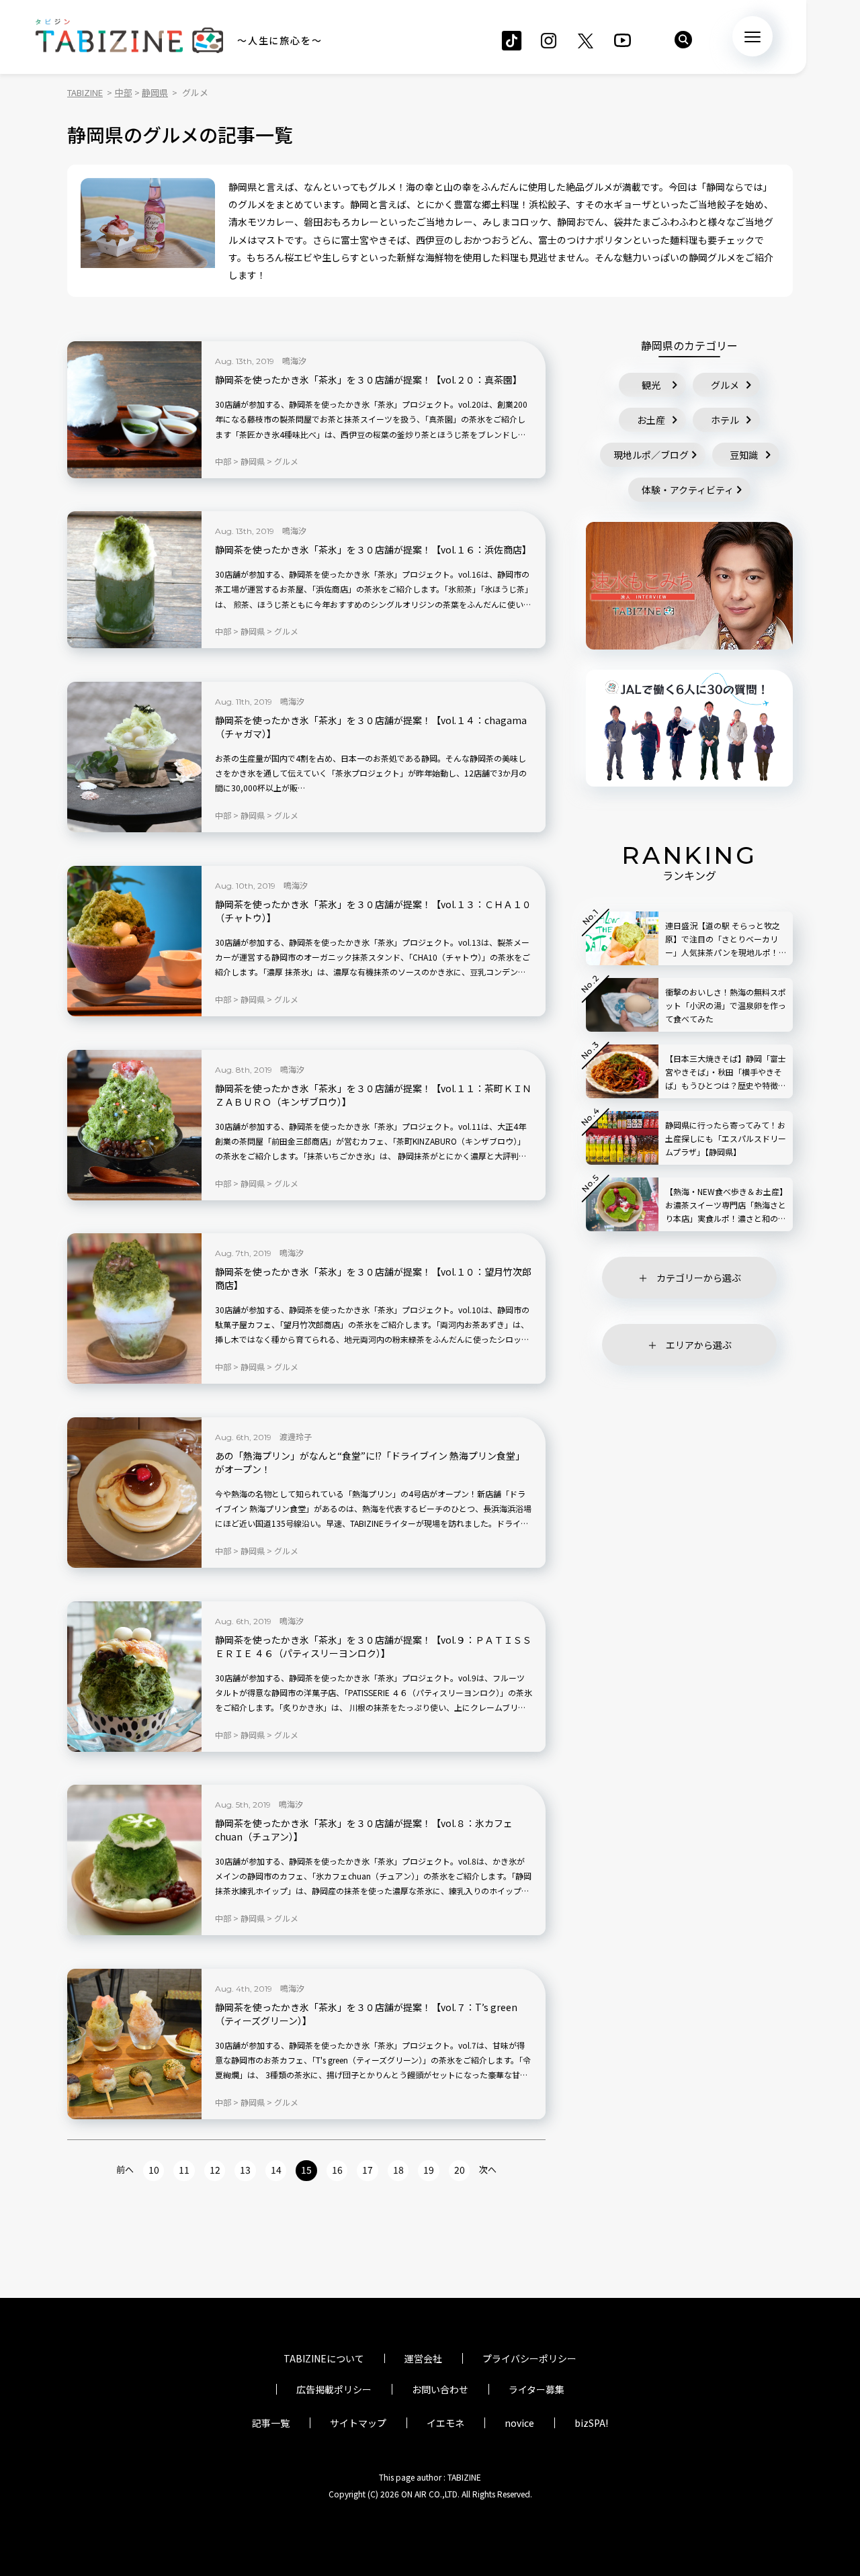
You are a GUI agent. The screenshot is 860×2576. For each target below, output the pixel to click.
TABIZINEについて (324, 2358)
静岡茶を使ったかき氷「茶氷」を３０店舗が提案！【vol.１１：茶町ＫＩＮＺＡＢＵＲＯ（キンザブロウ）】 (373, 1095)
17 (368, 2170)
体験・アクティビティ (688, 490)
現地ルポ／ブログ (651, 455)
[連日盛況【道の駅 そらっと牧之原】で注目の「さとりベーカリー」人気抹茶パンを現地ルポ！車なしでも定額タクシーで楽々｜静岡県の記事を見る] (622, 938)
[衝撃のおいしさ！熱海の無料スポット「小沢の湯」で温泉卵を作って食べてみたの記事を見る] (622, 1005)
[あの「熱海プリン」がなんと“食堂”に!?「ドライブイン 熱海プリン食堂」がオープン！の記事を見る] (134, 1493)
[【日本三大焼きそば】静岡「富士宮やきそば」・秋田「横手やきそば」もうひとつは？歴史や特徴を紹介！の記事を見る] (622, 1071)
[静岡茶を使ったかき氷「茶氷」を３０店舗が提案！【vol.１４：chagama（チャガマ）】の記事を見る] (134, 757)
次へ (488, 2169)
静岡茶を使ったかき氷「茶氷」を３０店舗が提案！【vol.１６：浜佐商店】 (373, 550)
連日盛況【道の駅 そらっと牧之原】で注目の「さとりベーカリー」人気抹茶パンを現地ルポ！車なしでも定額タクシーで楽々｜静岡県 (725, 939)
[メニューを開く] (752, 36)
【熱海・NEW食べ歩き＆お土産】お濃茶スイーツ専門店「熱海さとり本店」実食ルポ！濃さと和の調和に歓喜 (726, 1205)
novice (519, 2423)
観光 (651, 385)
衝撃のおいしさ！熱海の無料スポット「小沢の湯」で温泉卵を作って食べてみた (726, 1005)
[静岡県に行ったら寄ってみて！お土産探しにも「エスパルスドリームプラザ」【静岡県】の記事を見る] (622, 1138)
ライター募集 (536, 2389)
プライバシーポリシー (529, 2358)
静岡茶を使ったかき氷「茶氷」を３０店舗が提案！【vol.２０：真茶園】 (369, 380)
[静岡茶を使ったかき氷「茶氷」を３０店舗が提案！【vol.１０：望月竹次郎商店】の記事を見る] (134, 1308)
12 (215, 2170)
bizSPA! (591, 2423)
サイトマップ (358, 2423)
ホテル (725, 420)
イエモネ (445, 2423)
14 (276, 2170)
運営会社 (423, 2358)
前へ (125, 2169)
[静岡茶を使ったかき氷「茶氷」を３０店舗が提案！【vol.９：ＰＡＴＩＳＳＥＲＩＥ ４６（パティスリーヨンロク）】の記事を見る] (134, 1677)
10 (154, 2170)
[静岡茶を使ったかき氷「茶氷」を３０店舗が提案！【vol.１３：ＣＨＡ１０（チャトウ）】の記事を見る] (134, 941)
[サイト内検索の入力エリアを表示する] (683, 40)
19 (429, 2170)
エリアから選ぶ (699, 1345)
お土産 (651, 420)
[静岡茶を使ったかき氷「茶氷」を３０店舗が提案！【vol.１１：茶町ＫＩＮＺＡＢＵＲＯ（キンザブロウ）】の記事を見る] (134, 1125)
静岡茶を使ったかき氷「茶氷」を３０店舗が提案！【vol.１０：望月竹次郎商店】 (373, 1279)
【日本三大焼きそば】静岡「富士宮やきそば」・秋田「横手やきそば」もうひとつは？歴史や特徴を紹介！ (726, 1072)
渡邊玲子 (296, 1436)
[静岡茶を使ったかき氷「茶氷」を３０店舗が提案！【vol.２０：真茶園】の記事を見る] (134, 410)
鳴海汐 (294, 360)
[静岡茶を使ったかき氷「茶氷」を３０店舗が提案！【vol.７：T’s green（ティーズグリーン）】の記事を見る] (134, 2044)
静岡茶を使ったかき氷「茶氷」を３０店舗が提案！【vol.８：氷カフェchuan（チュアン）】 (364, 1830)
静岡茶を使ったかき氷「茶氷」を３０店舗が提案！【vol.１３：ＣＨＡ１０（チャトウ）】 (373, 911)
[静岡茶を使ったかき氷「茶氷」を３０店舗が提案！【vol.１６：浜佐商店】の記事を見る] (134, 580)
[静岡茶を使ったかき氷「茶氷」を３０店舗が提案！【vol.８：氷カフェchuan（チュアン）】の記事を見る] (134, 1860)
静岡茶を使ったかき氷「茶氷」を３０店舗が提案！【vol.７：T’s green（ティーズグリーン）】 (366, 2014)
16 (337, 2170)
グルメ (725, 385)
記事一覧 (271, 2423)
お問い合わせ (440, 2389)
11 (184, 2170)
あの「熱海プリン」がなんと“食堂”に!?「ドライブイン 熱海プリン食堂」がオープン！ (370, 1463)
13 (245, 2170)
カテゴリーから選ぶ (699, 1278)
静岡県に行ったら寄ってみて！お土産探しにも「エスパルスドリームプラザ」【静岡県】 (726, 1138)
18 (398, 2170)
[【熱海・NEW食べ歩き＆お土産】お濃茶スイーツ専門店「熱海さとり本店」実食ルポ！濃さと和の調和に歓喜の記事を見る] (622, 1204)
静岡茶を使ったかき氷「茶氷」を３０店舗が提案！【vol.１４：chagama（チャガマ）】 (371, 727)
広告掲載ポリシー (334, 2389)
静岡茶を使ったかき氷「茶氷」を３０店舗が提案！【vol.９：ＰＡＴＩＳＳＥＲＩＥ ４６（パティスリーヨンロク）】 (373, 1647)
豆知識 (744, 455)
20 (460, 2170)
